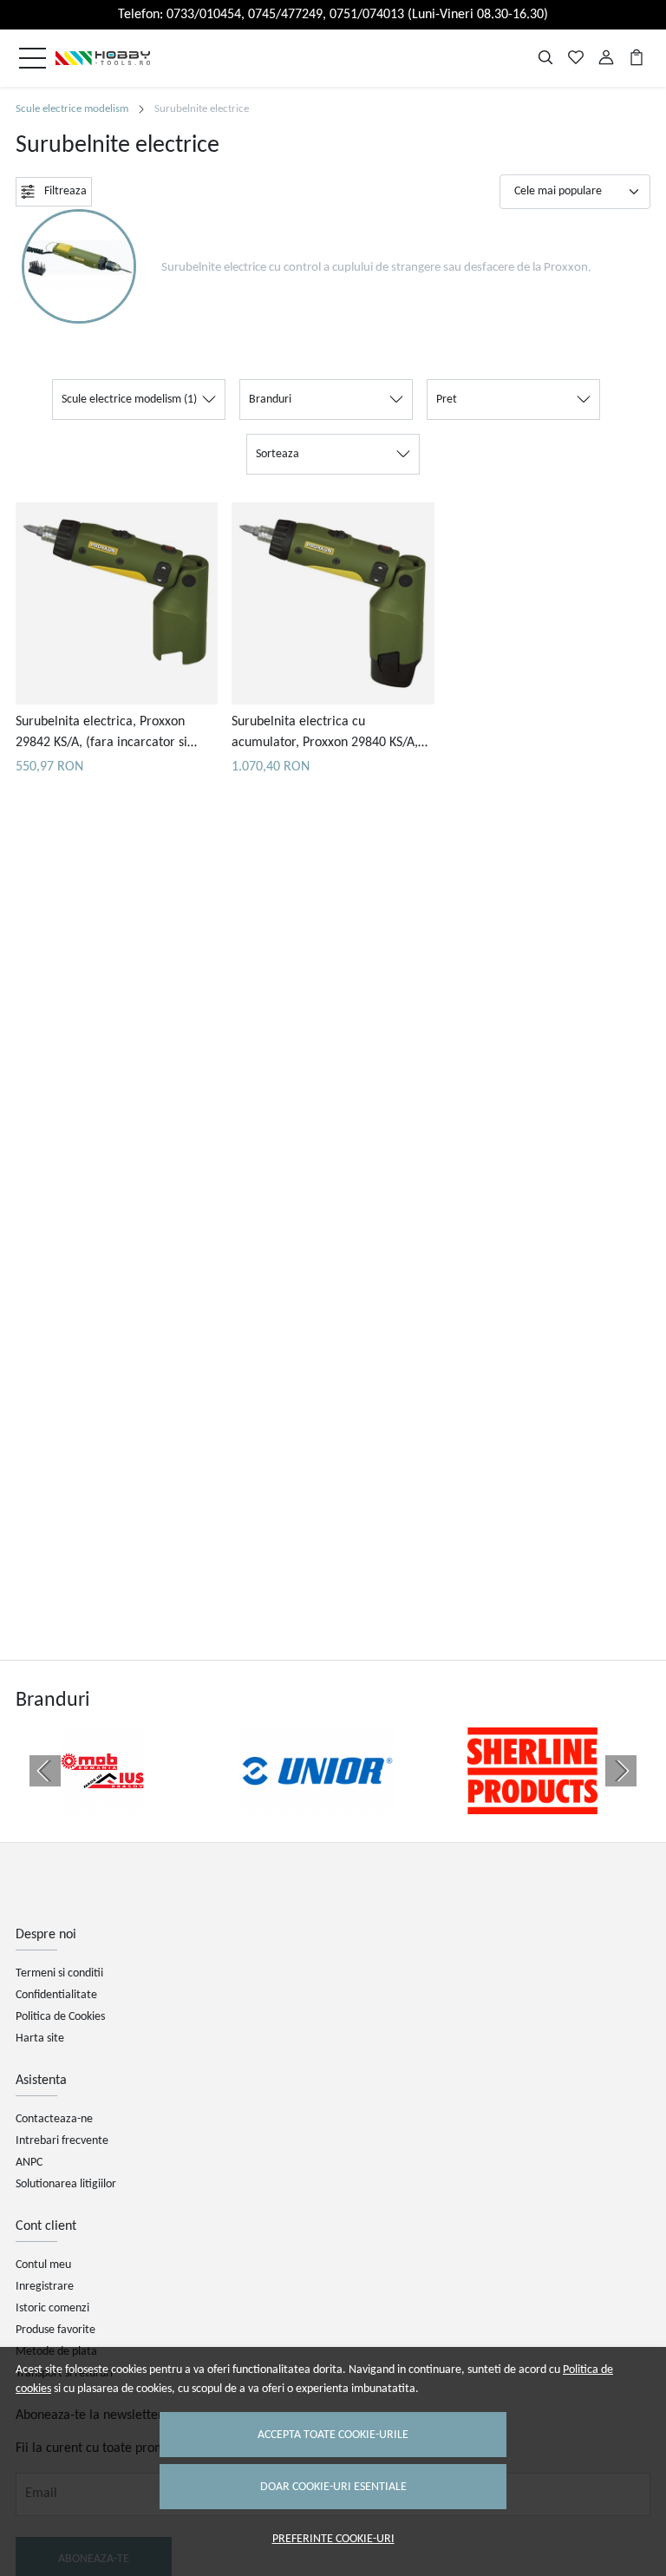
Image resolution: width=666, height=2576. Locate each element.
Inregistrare (45, 2287)
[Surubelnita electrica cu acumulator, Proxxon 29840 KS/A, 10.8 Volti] (333, 603)
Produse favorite (55, 2330)
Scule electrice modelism (72, 109)
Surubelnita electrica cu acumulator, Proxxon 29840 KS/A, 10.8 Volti (325, 734)
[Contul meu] (606, 58)
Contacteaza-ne (54, 2119)
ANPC (29, 2163)
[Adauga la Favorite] (117, 688)
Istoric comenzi (52, 2308)
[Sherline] (532, 1804)
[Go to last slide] (45, 1771)
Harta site (40, 2039)
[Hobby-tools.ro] (103, 58)
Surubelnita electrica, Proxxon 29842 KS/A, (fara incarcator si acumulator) (101, 734)
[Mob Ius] (102, 1804)
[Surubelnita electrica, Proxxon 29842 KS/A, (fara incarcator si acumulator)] (117, 603)
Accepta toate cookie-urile (333, 2435)
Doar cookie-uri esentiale (333, 2487)
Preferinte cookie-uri (333, 2539)
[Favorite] (576, 58)
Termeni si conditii (59, 1973)
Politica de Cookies (60, 2017)
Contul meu (43, 2265)
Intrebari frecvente (62, 2141)
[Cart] (637, 58)
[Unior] (317, 1804)
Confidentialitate (56, 1995)
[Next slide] (621, 1771)
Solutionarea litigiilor (66, 2184)
